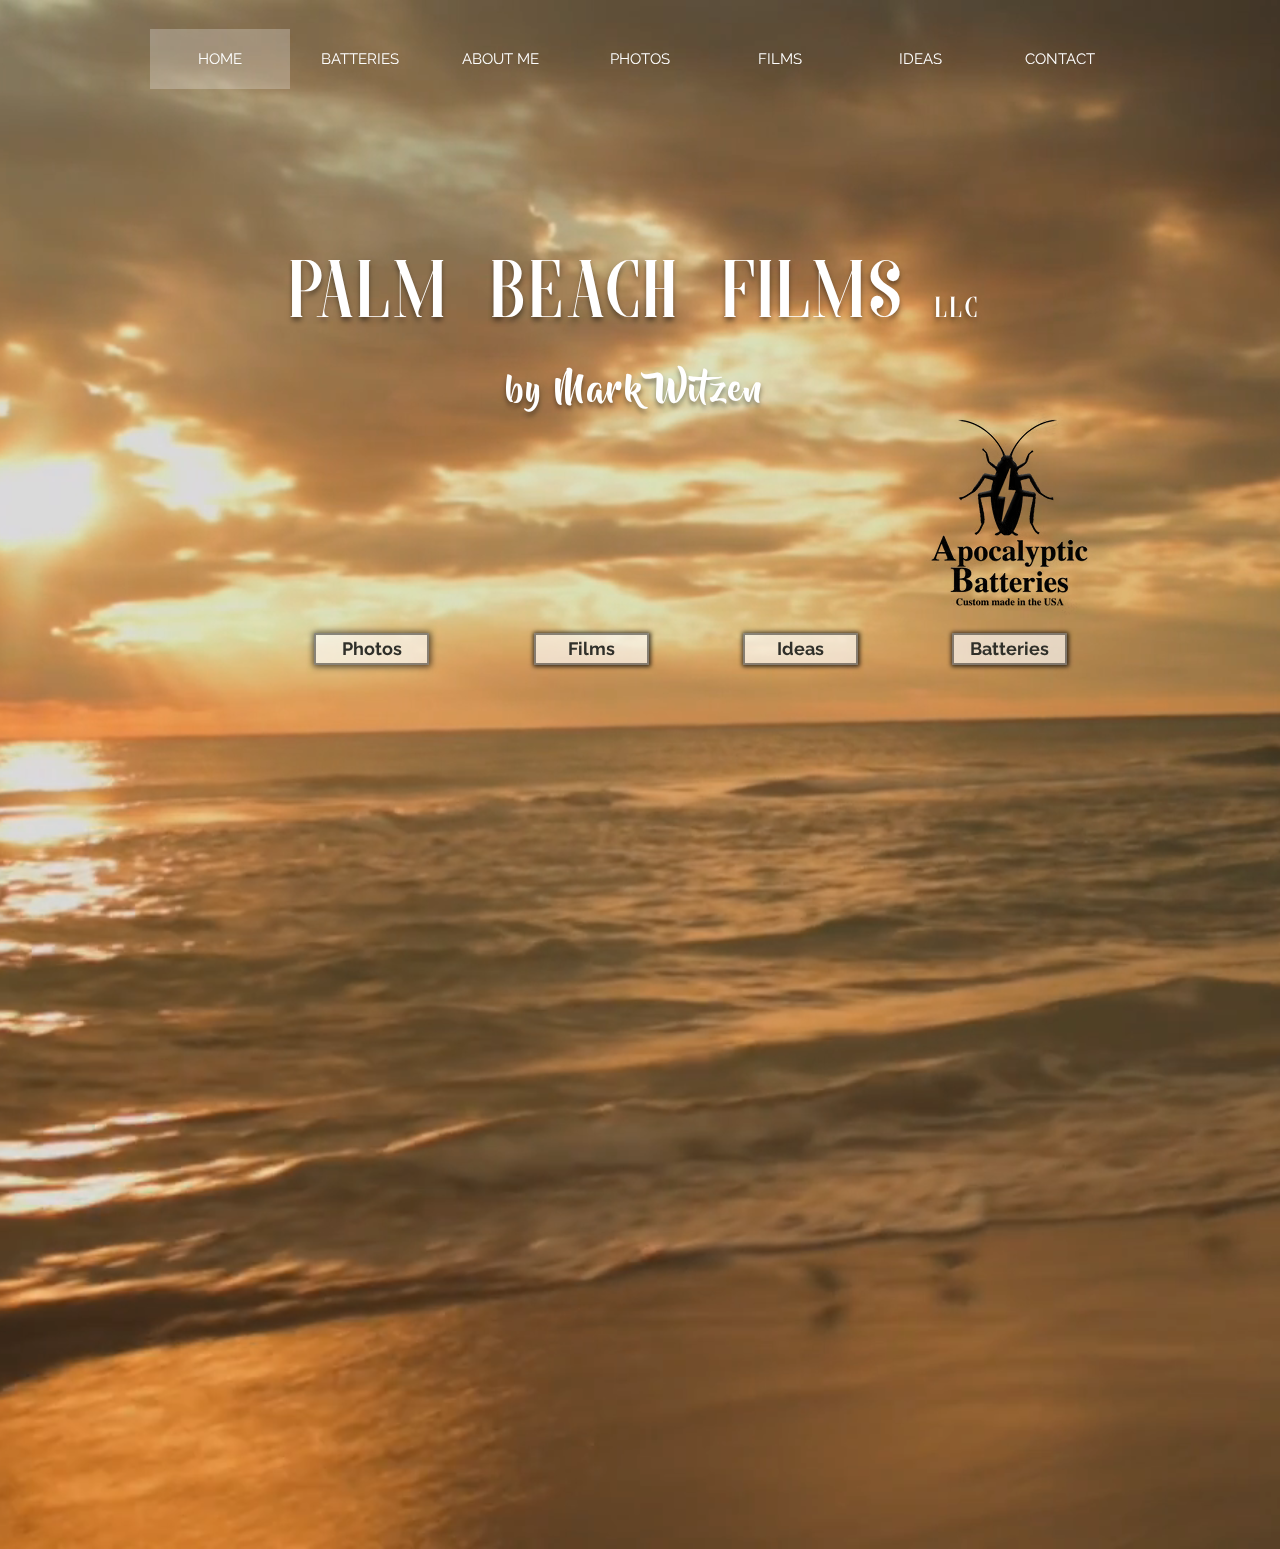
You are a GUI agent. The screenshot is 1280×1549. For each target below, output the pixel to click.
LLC (957, 310)
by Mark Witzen (635, 393)
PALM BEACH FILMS (597, 298)
